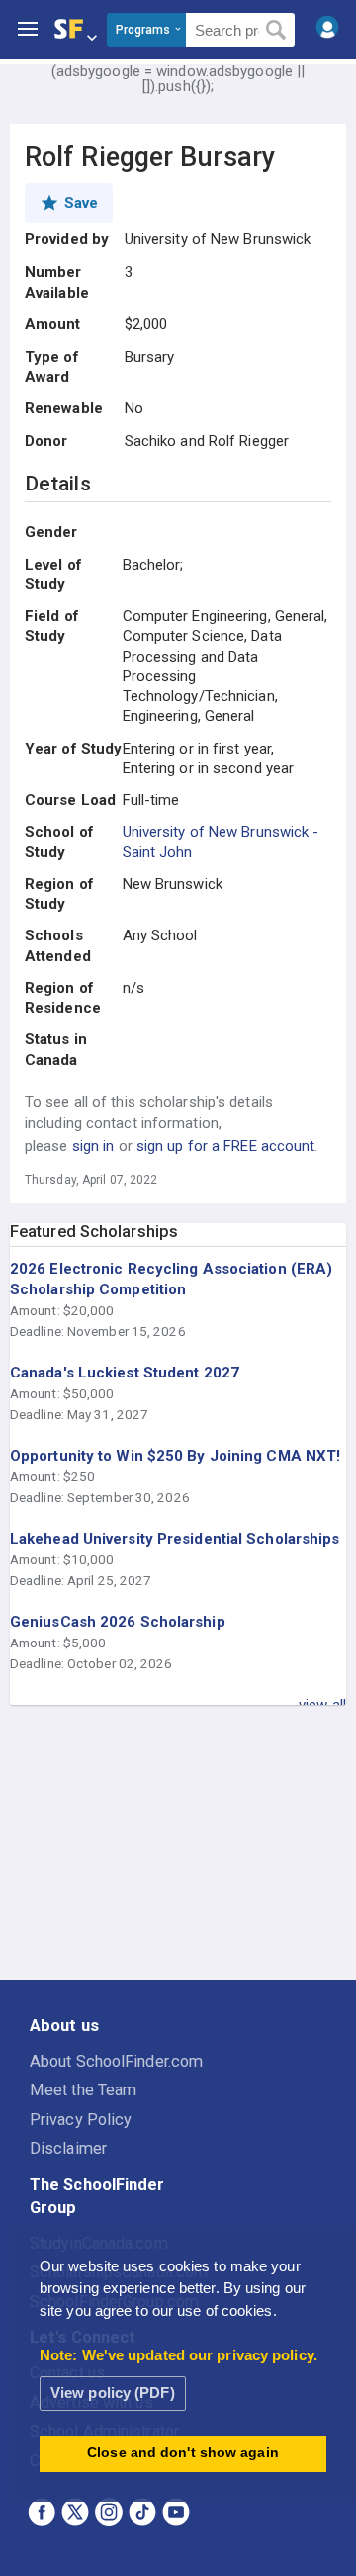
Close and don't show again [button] (183, 2453)
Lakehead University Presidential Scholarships (175, 1539)
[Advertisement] (178, 1843)
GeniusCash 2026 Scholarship (118, 1622)
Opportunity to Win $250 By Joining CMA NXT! (175, 1456)
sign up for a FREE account (226, 1146)
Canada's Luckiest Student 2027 (125, 1373)
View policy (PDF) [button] (113, 2393)
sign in (93, 1146)
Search (276, 31)
